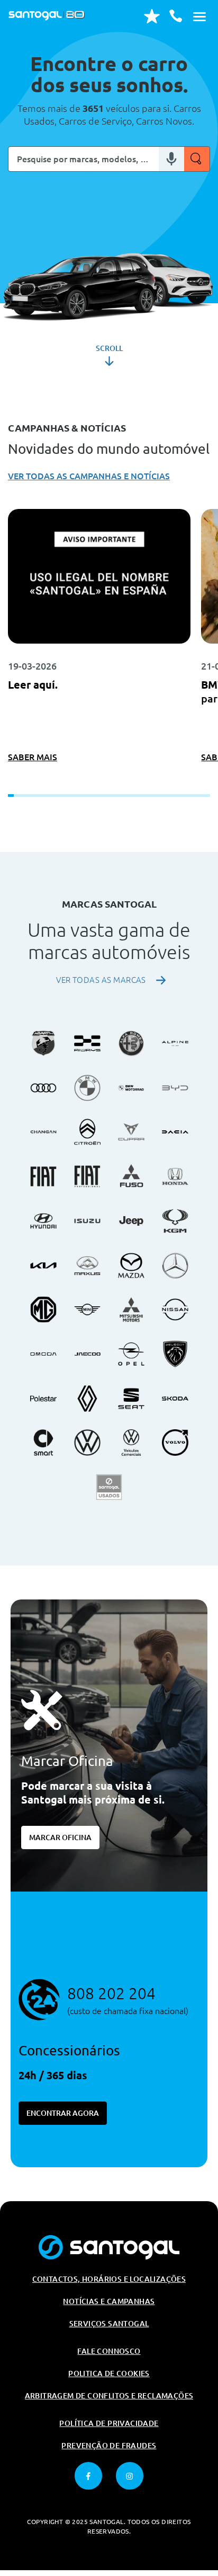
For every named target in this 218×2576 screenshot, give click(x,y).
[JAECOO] (87, 1354)
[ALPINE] (175, 1043)
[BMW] (87, 1088)
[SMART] (43, 1443)
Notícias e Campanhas (109, 2301)
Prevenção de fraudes (109, 2446)
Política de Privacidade (109, 2423)
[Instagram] (130, 2476)
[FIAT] (43, 1176)
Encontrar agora (63, 2113)
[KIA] (43, 1265)
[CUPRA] (131, 1132)
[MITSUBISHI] (131, 1309)
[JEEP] (131, 1221)
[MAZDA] (131, 1265)
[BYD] (175, 1088)
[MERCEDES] (175, 1265)
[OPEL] (131, 1354)
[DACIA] (175, 1132)
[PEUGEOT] (175, 1354)
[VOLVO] (175, 1443)
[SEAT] (131, 1399)
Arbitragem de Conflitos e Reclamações (109, 2396)
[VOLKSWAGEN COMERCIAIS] (131, 1443)
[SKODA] (175, 1399)
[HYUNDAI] (43, 1221)
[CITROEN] (87, 1132)
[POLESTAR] (43, 1399)
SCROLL (109, 348)
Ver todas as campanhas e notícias (89, 476)
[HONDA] (175, 1176)
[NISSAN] (175, 1309)
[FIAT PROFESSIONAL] (87, 1176)
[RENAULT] (87, 1399)
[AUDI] (43, 1088)
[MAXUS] (87, 1265)
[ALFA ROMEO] (131, 1043)
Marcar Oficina (60, 1838)
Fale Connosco (109, 2351)
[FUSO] (131, 1176)
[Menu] (199, 16)
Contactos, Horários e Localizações (109, 2279)
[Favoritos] (152, 16)
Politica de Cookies (109, 2373)
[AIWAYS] (87, 1043)
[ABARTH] (43, 1043)
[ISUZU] (87, 1221)
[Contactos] (176, 16)
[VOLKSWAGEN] (87, 1443)
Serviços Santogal (109, 2324)
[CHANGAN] (43, 1132)
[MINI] (87, 1309)
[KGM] (175, 1221)
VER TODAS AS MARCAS (101, 980)
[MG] (43, 1309)
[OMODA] (43, 1354)
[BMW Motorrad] (131, 1088)
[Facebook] (88, 2476)
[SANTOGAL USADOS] (109, 1487)
